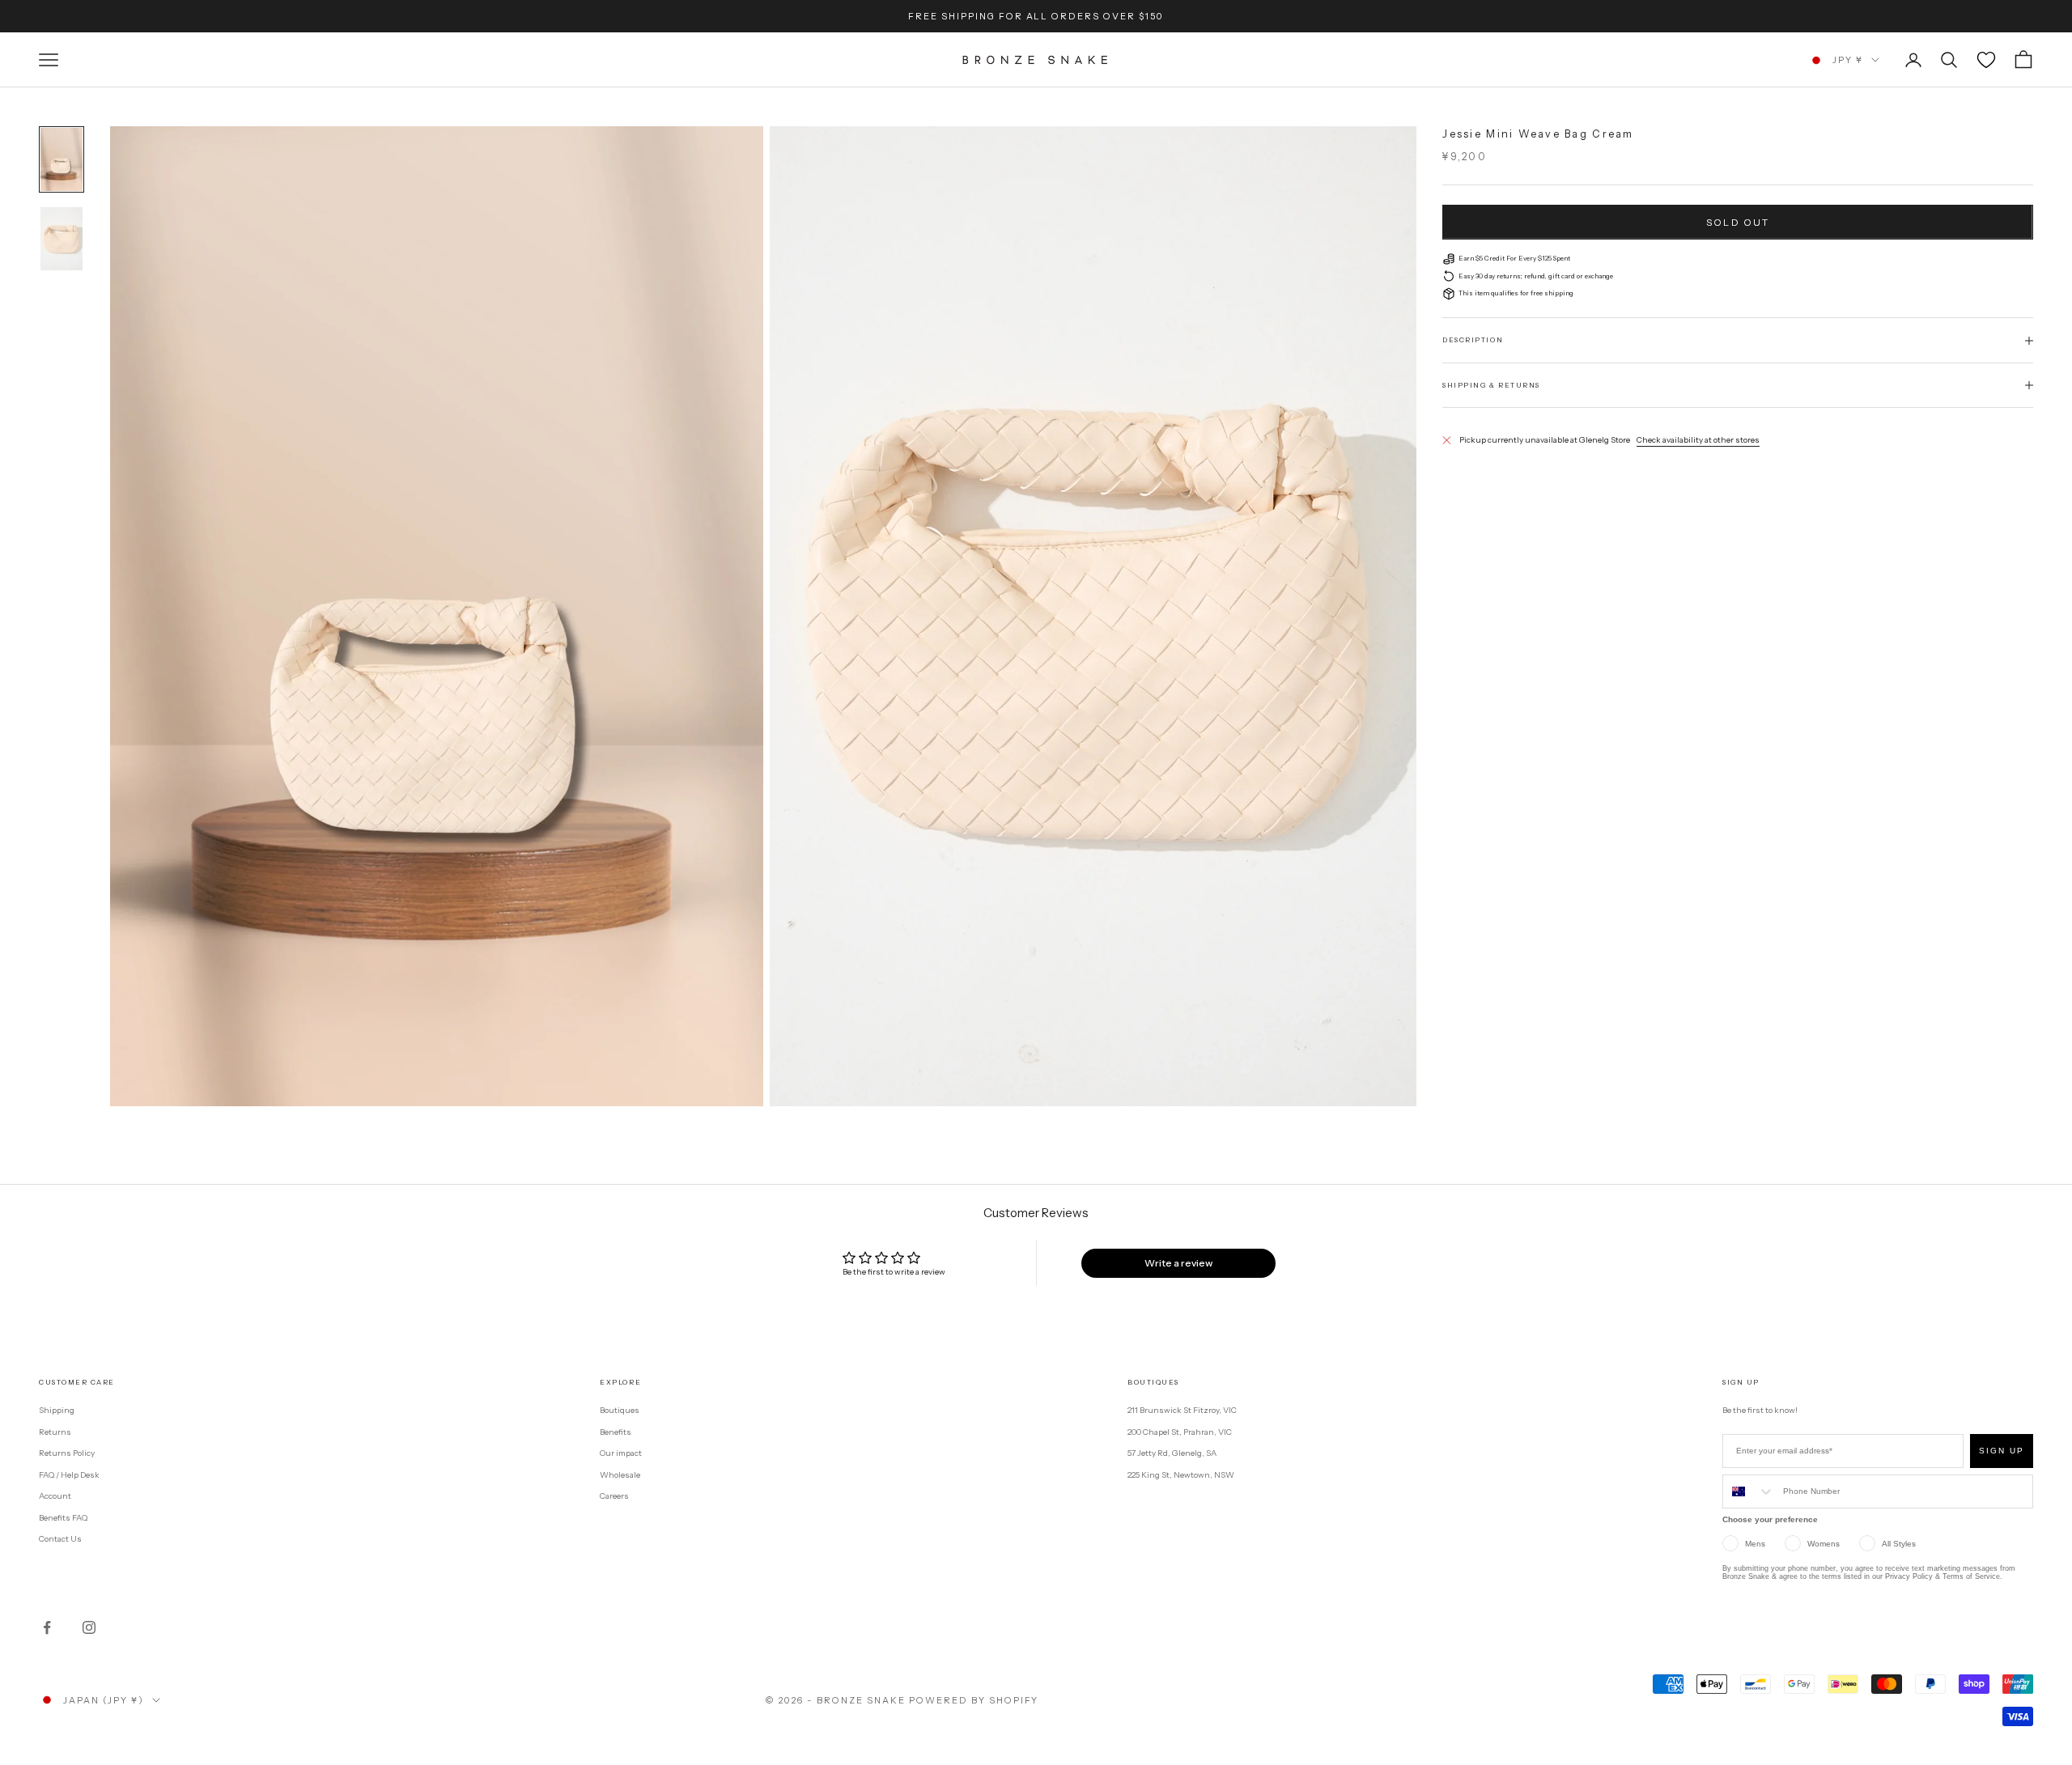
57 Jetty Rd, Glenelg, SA (1172, 1453)
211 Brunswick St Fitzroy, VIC (1182, 1410)
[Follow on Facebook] (47, 1627)
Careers (614, 1496)
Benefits (616, 1432)
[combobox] (1749, 1491)
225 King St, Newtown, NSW (1181, 1475)
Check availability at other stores (1698, 440)
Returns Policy (67, 1453)
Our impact (621, 1453)
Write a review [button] (1178, 1263)
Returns (55, 1432)
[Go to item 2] (62, 239)
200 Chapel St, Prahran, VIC (1180, 1432)
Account (55, 1496)
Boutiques (620, 1410)
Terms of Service (1971, 1576)
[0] (1986, 60)
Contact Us (60, 1539)
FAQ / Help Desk (69, 1475)
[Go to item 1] (62, 159)
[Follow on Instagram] (89, 1627)
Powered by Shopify (974, 1700)
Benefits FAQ (63, 1518)
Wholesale (620, 1475)
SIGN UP (2002, 1451)
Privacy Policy (1909, 1576)
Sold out (1738, 222)
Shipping (57, 1410)
